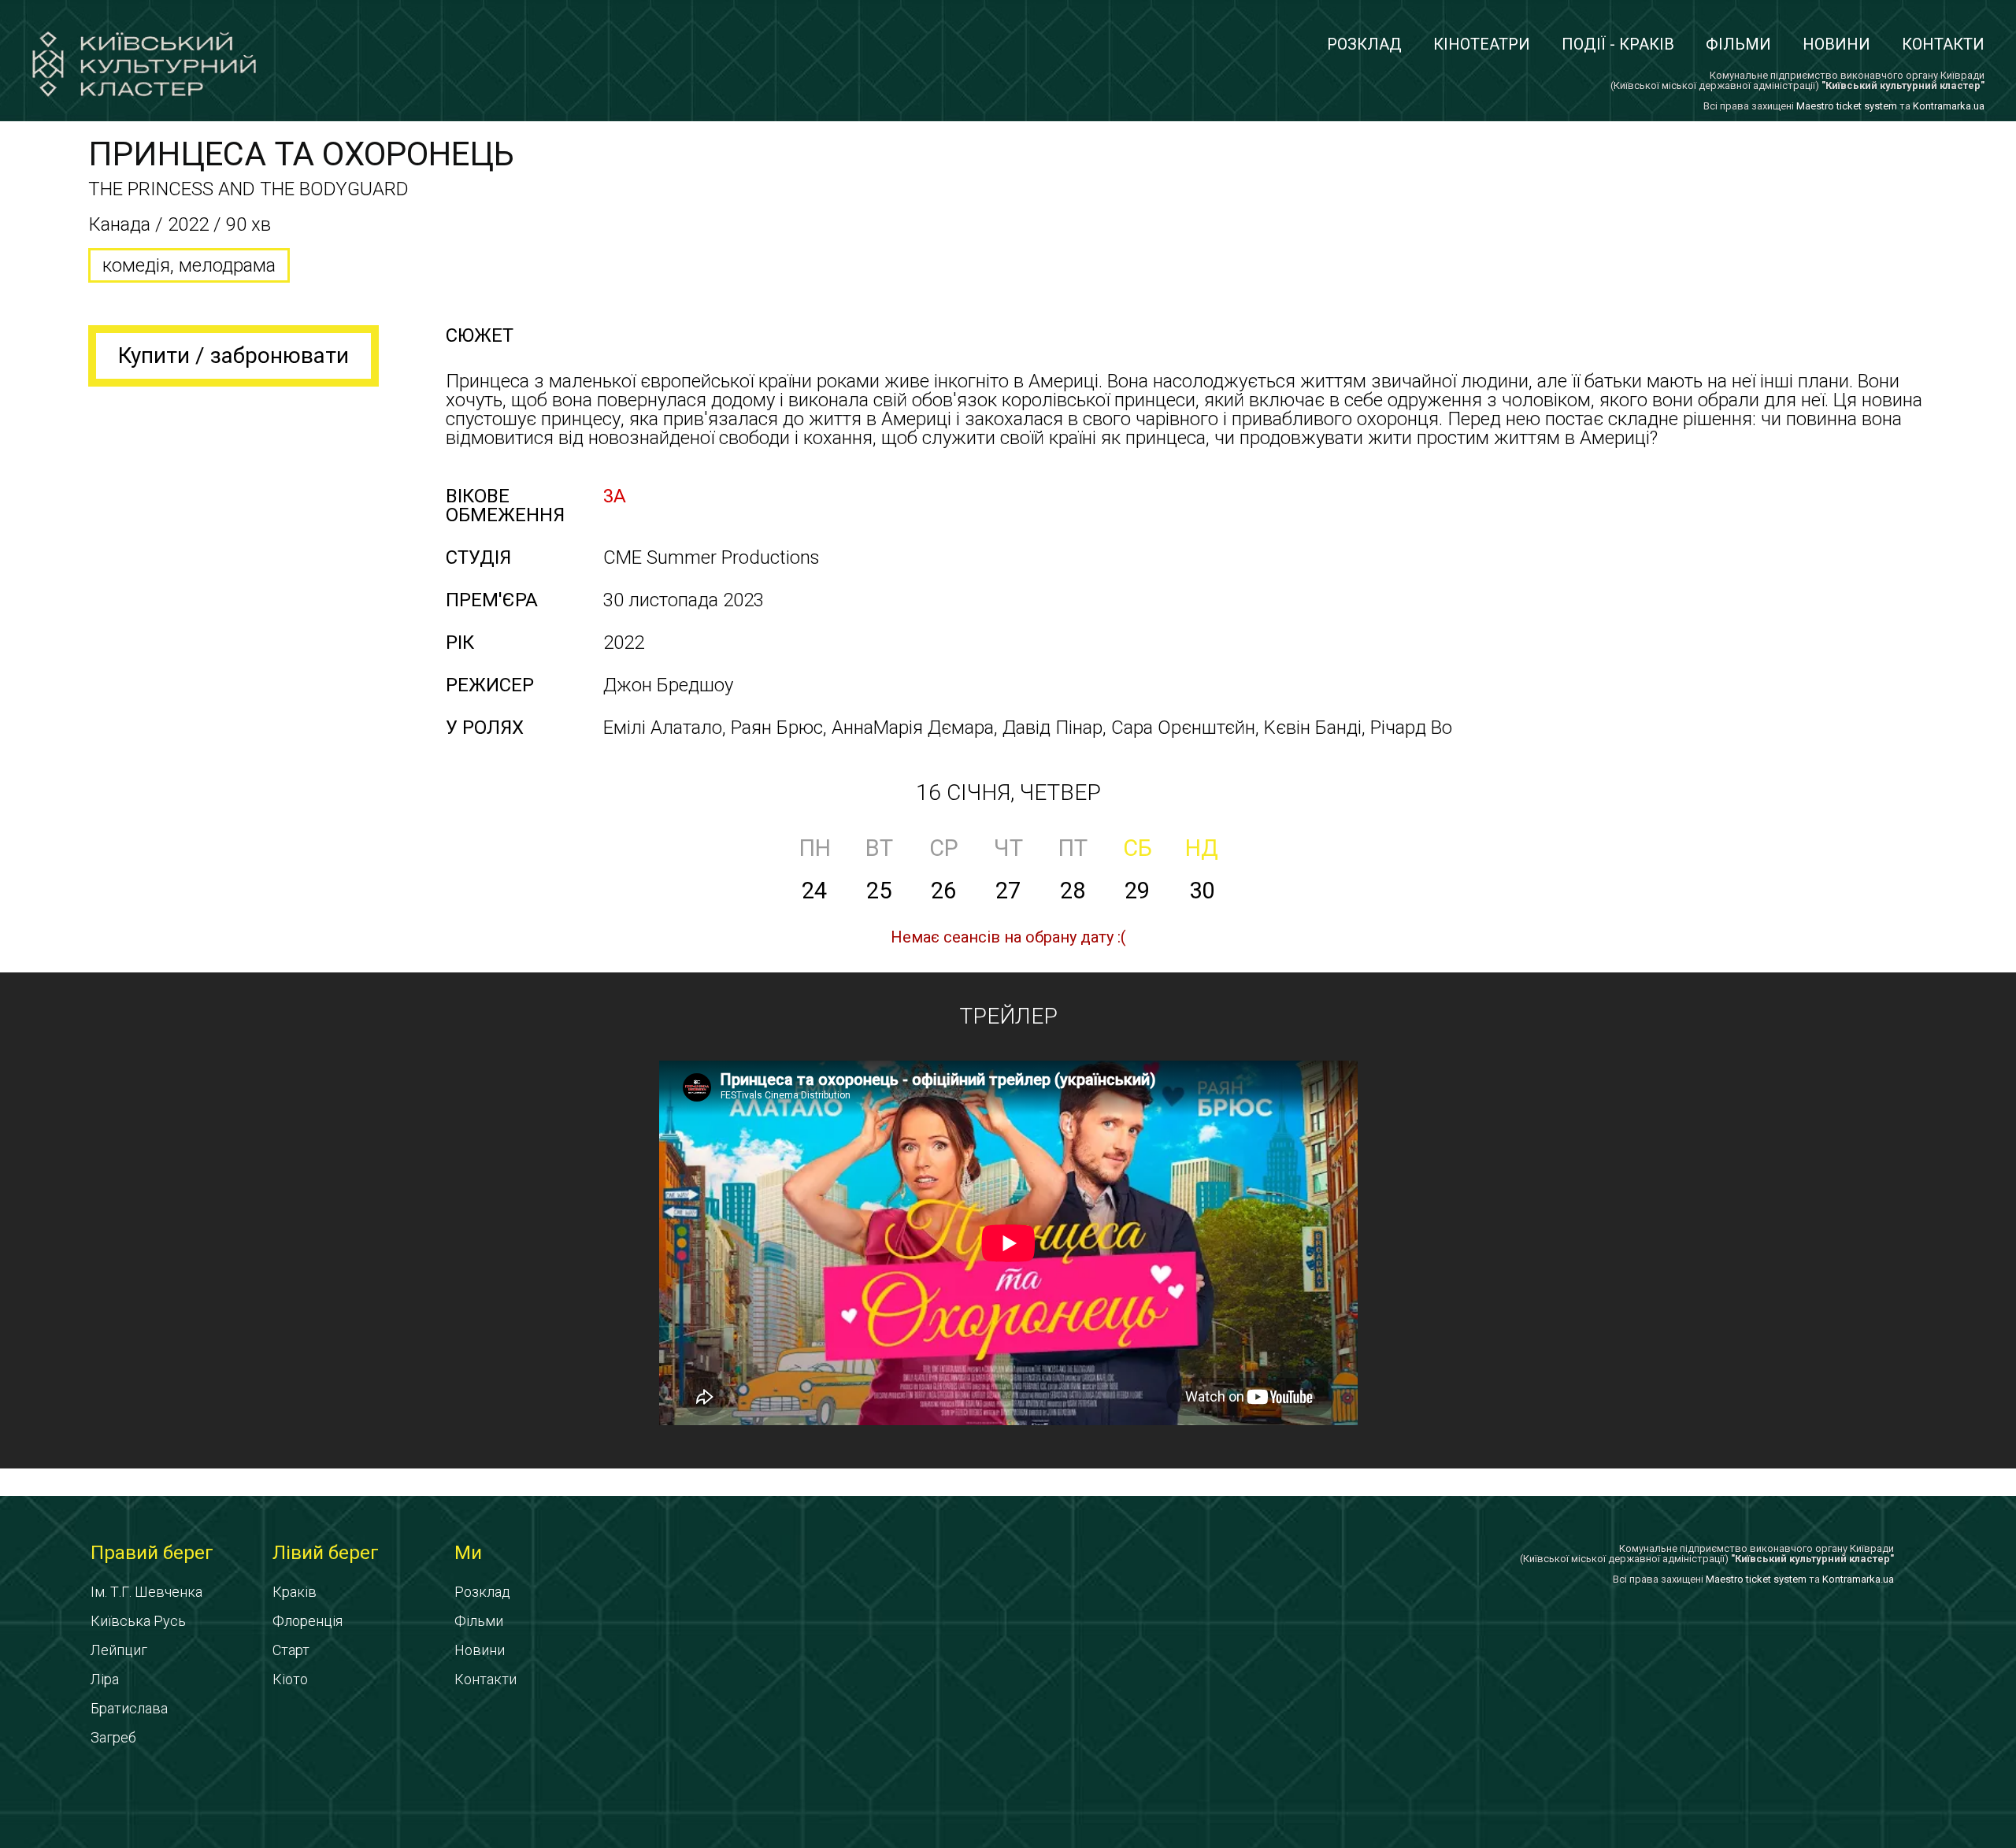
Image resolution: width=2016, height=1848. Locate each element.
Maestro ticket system (1847, 106)
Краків (295, 1592)
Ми (468, 1553)
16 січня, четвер (1008, 793)
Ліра (105, 1679)
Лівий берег (326, 1553)
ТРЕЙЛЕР (1008, 1016)
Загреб (113, 1737)
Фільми (1738, 44)
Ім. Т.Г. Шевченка (146, 1592)
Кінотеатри (1482, 44)
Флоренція (308, 1621)
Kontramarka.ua (1949, 106)
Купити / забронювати (233, 356)
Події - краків (1618, 44)
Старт (291, 1650)
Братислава (129, 1708)
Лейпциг (119, 1650)
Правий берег (152, 1553)
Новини (1836, 44)
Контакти (1943, 44)
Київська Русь (138, 1621)
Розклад (1364, 44)
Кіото (290, 1679)
